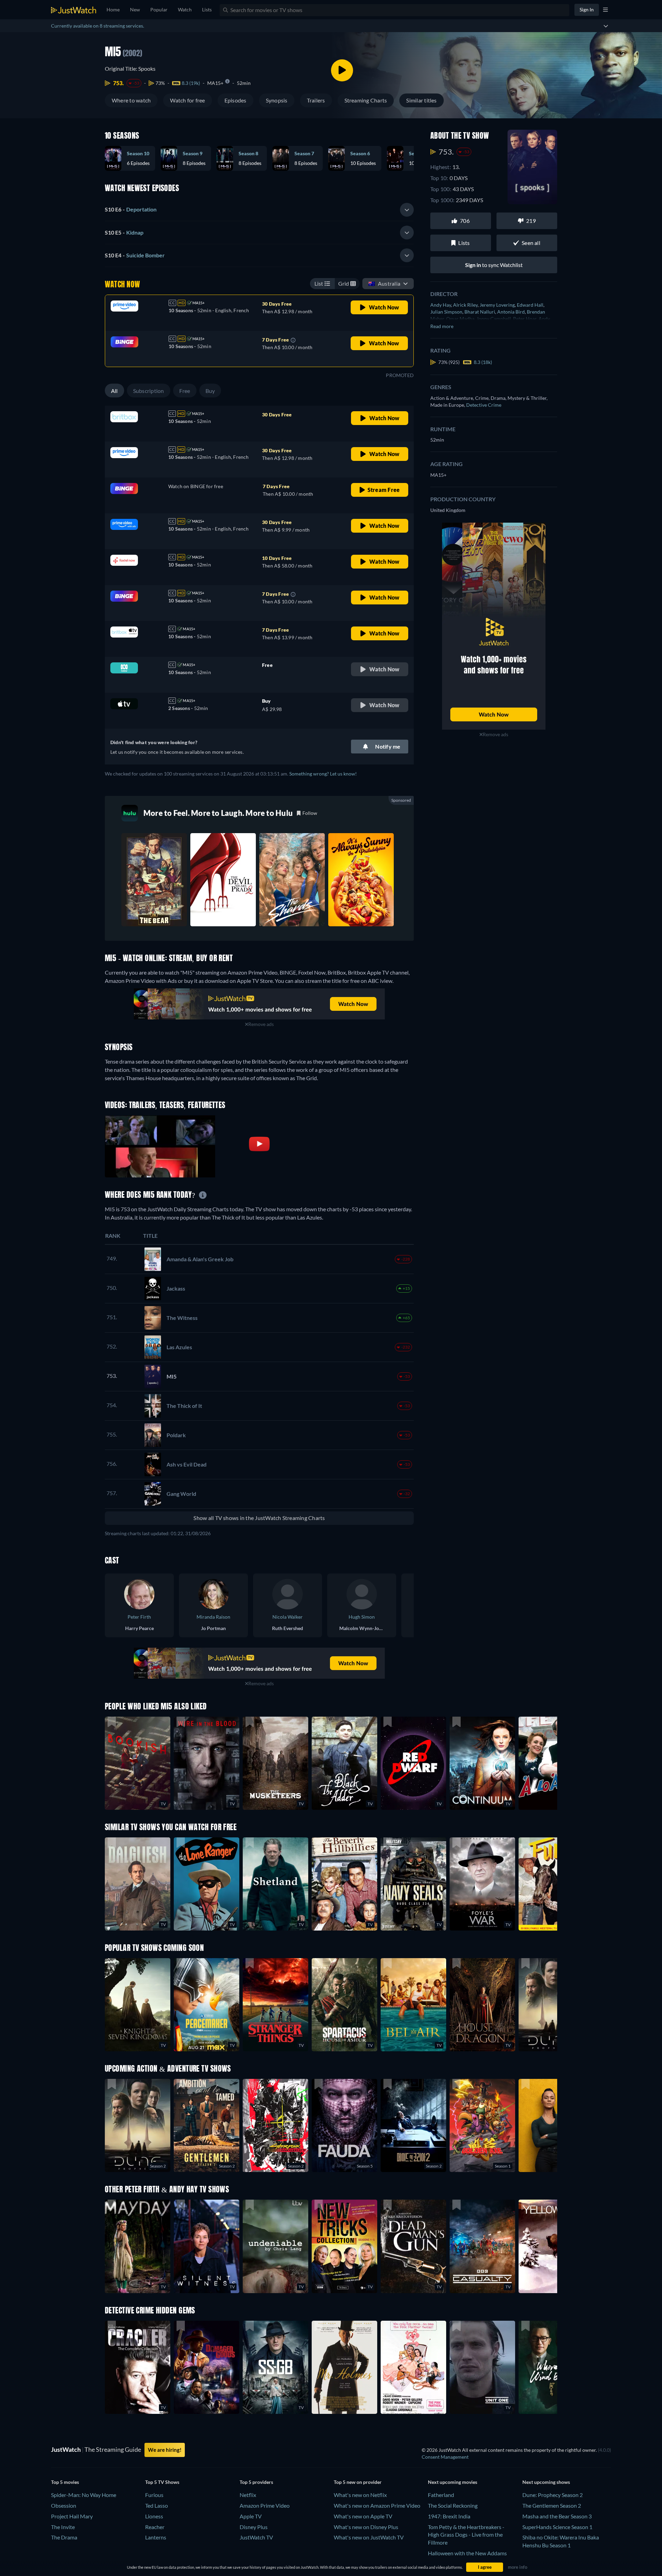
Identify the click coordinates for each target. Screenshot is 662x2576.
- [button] (131, 209)
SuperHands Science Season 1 (557, 2527)
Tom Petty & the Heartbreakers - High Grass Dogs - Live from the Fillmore (466, 2535)
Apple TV (251, 2516)
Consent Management (445, 2457)
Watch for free (187, 100)
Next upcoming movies (453, 2482)
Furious (154, 2495)
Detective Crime (484, 405)
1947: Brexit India (449, 2516)
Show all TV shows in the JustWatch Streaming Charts (259, 1518)
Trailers (316, 100)
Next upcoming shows (546, 2482)
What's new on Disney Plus (366, 2527)
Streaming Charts (366, 100)
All (114, 391)
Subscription (149, 391)
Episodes (235, 100)
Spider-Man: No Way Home (84, 2495)
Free (185, 391)
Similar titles (421, 100)
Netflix (248, 2495)
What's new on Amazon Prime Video (377, 2505)
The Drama (64, 2537)
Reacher (155, 2527)
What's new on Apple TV (363, 2516)
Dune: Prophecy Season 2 (553, 2495)
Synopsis (277, 100)
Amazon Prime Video (265, 2505)
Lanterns (156, 2537)
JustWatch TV (256, 2537)
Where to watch (131, 100)
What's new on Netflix (360, 2495)
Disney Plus (254, 2527)
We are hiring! (165, 2450)
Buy (210, 391)
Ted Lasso (157, 2505)
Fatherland (441, 2495)
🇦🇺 (384, 283)
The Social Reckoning (453, 2505)
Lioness (154, 2516)
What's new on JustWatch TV (369, 2537)
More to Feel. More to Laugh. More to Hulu (218, 813)
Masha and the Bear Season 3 (557, 2516)
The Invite (63, 2527)
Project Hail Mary (72, 2516)
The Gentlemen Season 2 (552, 2505)
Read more (442, 326)
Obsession (64, 2505)
